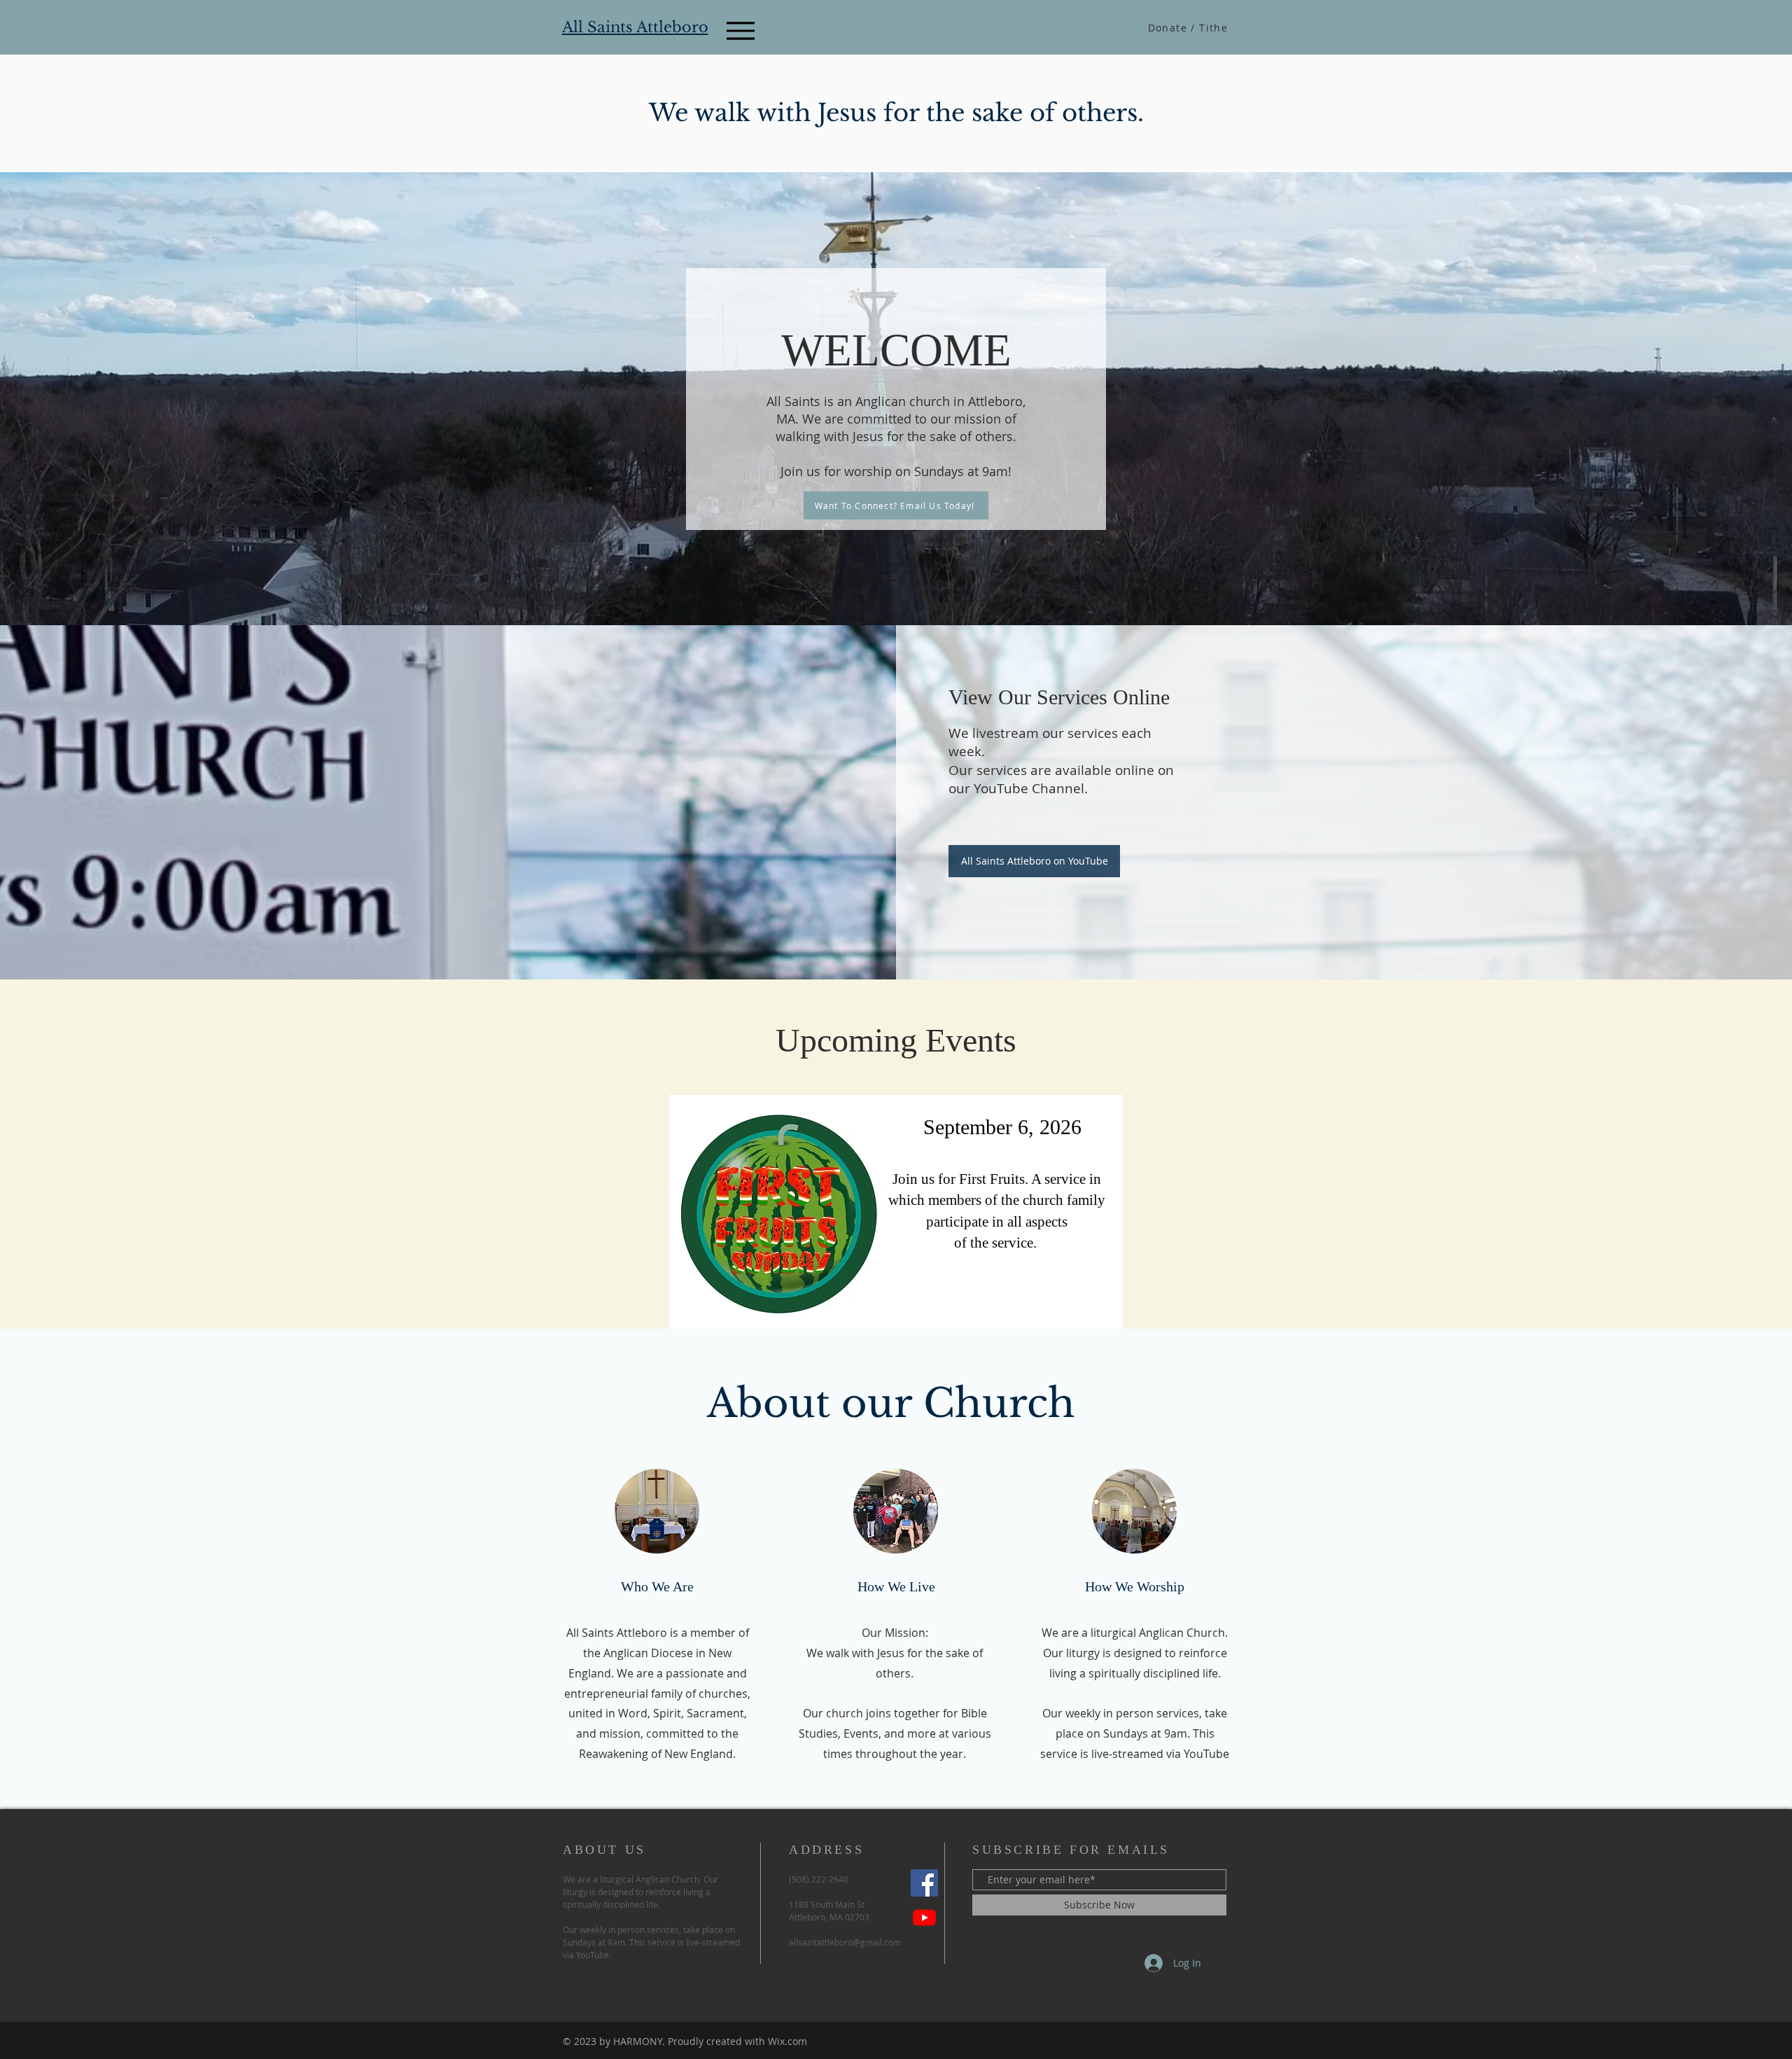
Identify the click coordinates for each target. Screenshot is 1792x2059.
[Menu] (740, 30)
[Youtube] (924, 1917)
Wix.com (787, 2041)
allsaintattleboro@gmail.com (845, 1942)
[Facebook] (924, 1883)
